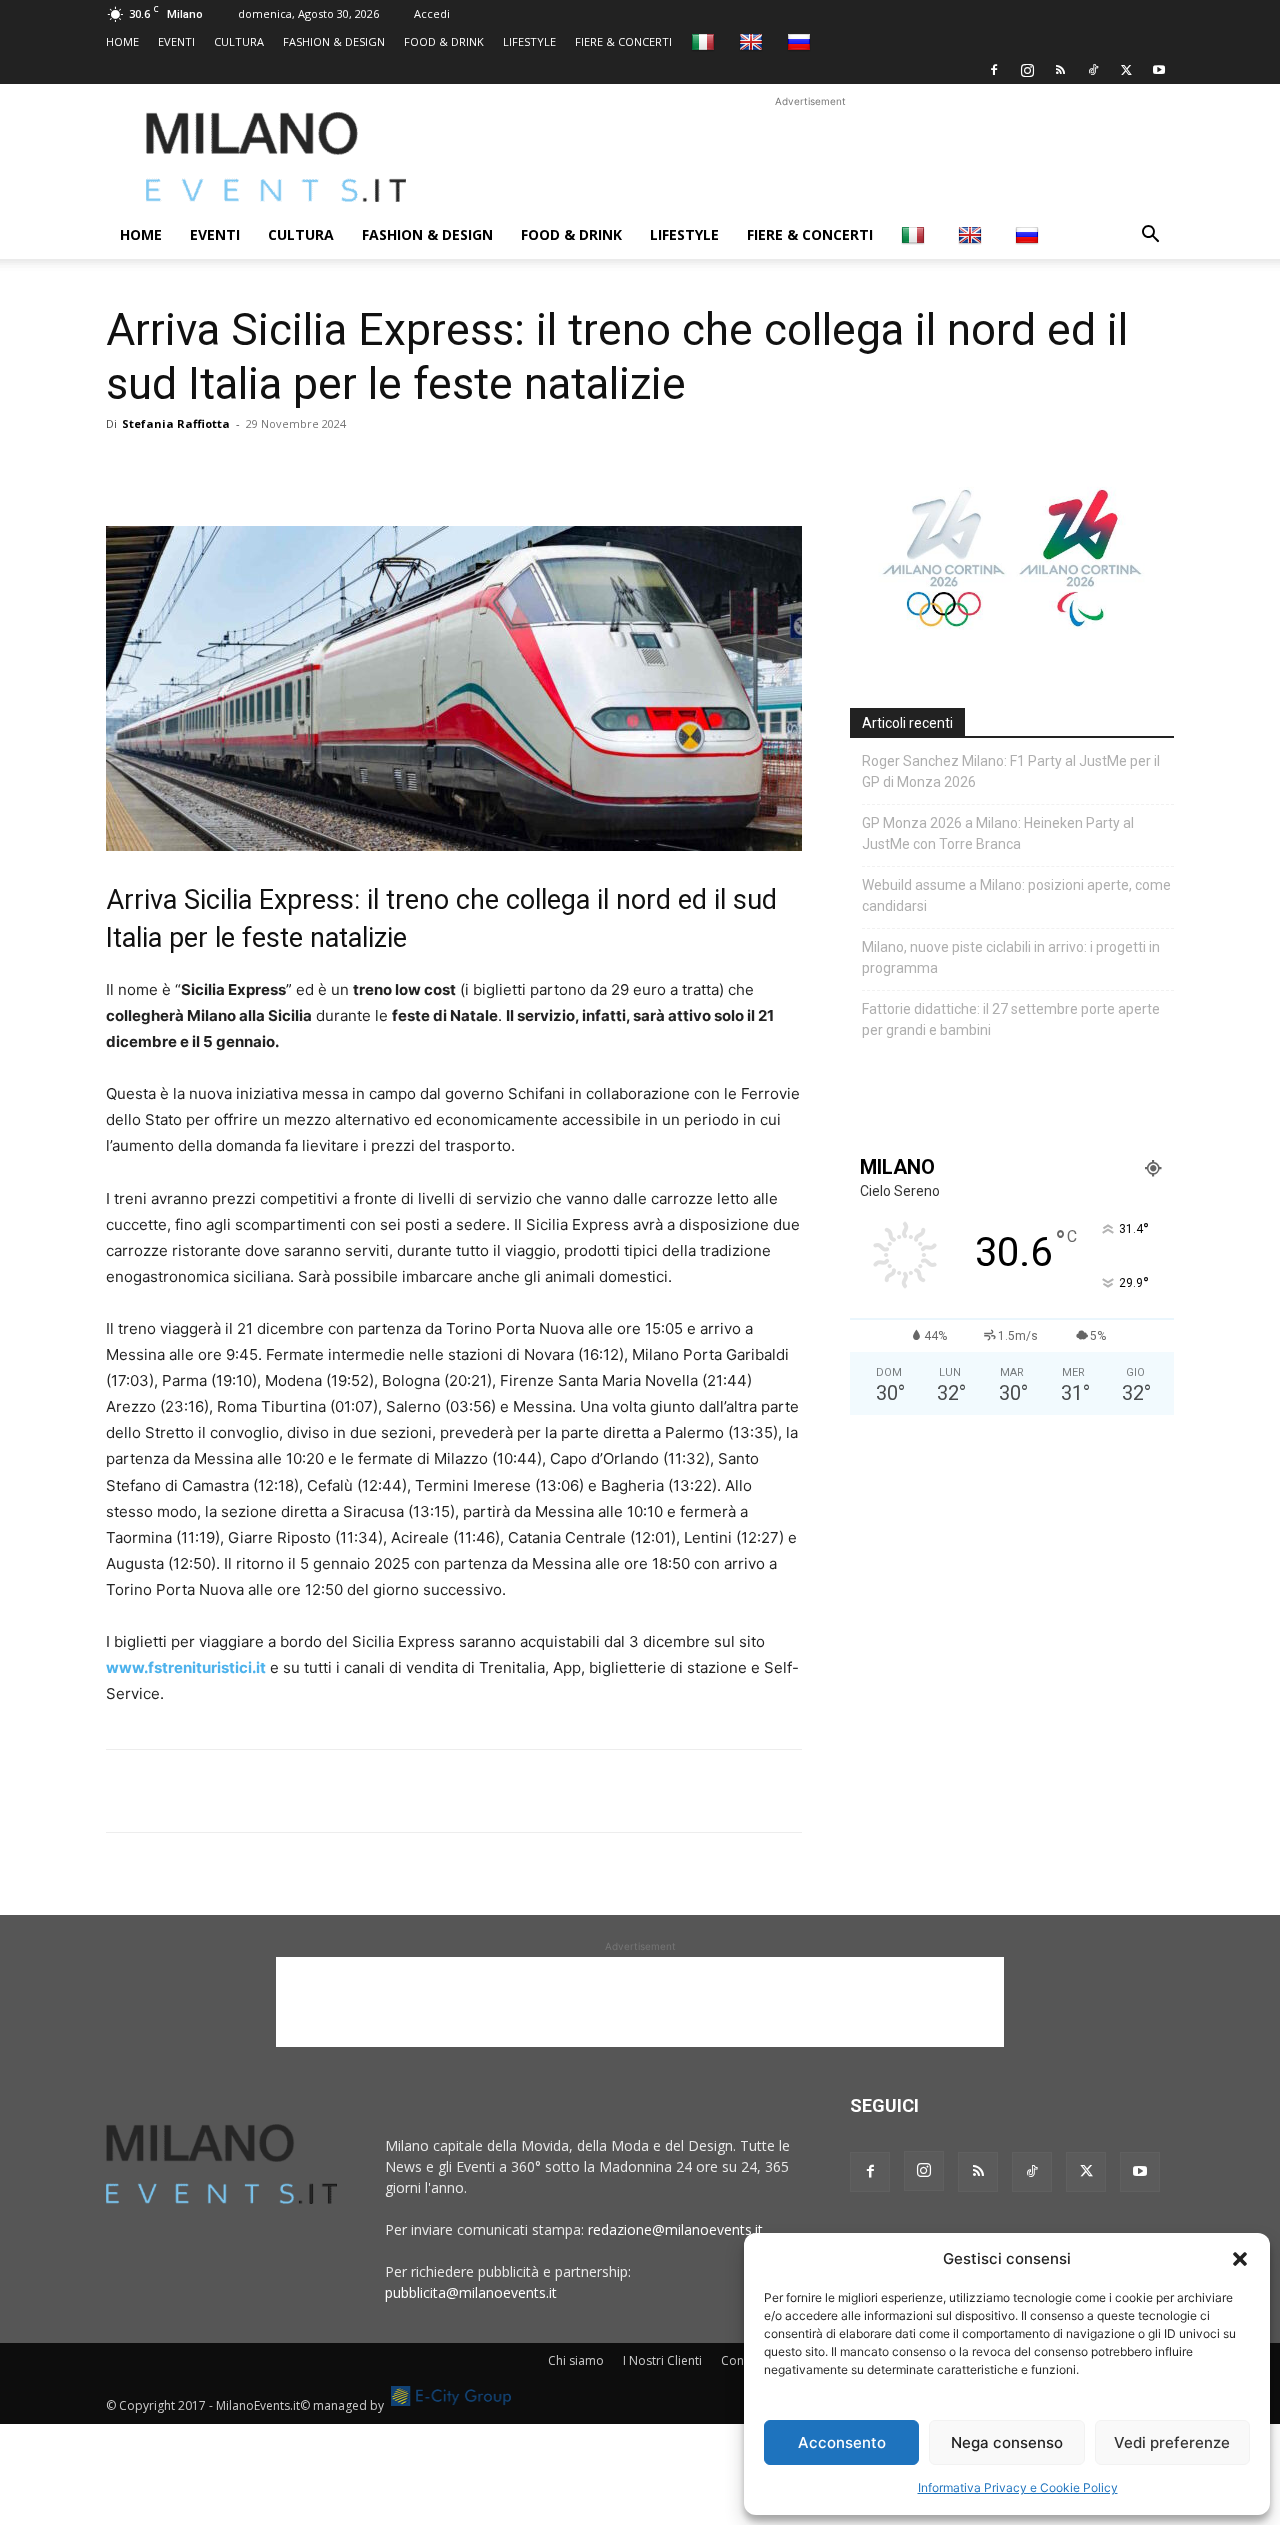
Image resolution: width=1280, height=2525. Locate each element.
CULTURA (239, 41)
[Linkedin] (264, 469)
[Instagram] (1027, 70)
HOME (122, 41)
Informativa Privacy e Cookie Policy (1018, 2487)
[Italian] (705, 41)
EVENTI (176, 41)
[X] (1126, 70)
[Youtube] (1159, 70)
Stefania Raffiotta (176, 423)
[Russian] (801, 41)
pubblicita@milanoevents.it (471, 2292)
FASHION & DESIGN (334, 41)
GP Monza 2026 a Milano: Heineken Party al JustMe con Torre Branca (998, 833)
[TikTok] (1093, 70)
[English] (753, 41)
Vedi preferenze (1172, 2442)
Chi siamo (576, 2360)
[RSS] (1060, 70)
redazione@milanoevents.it (675, 2229)
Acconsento (842, 2442)
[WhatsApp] (218, 469)
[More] (357, 469)
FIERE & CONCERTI (623, 41)
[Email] (310, 469)
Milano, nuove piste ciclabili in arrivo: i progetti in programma (1011, 957)
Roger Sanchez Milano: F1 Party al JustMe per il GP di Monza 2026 (1011, 771)
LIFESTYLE (529, 41)
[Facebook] (994, 70)
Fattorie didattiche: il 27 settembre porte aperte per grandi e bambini (1011, 1019)
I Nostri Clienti (662, 2360)
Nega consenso (1007, 2442)
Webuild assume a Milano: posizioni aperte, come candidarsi (1016, 895)
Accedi (432, 13)
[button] (1240, 2259)
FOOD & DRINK (444, 41)
